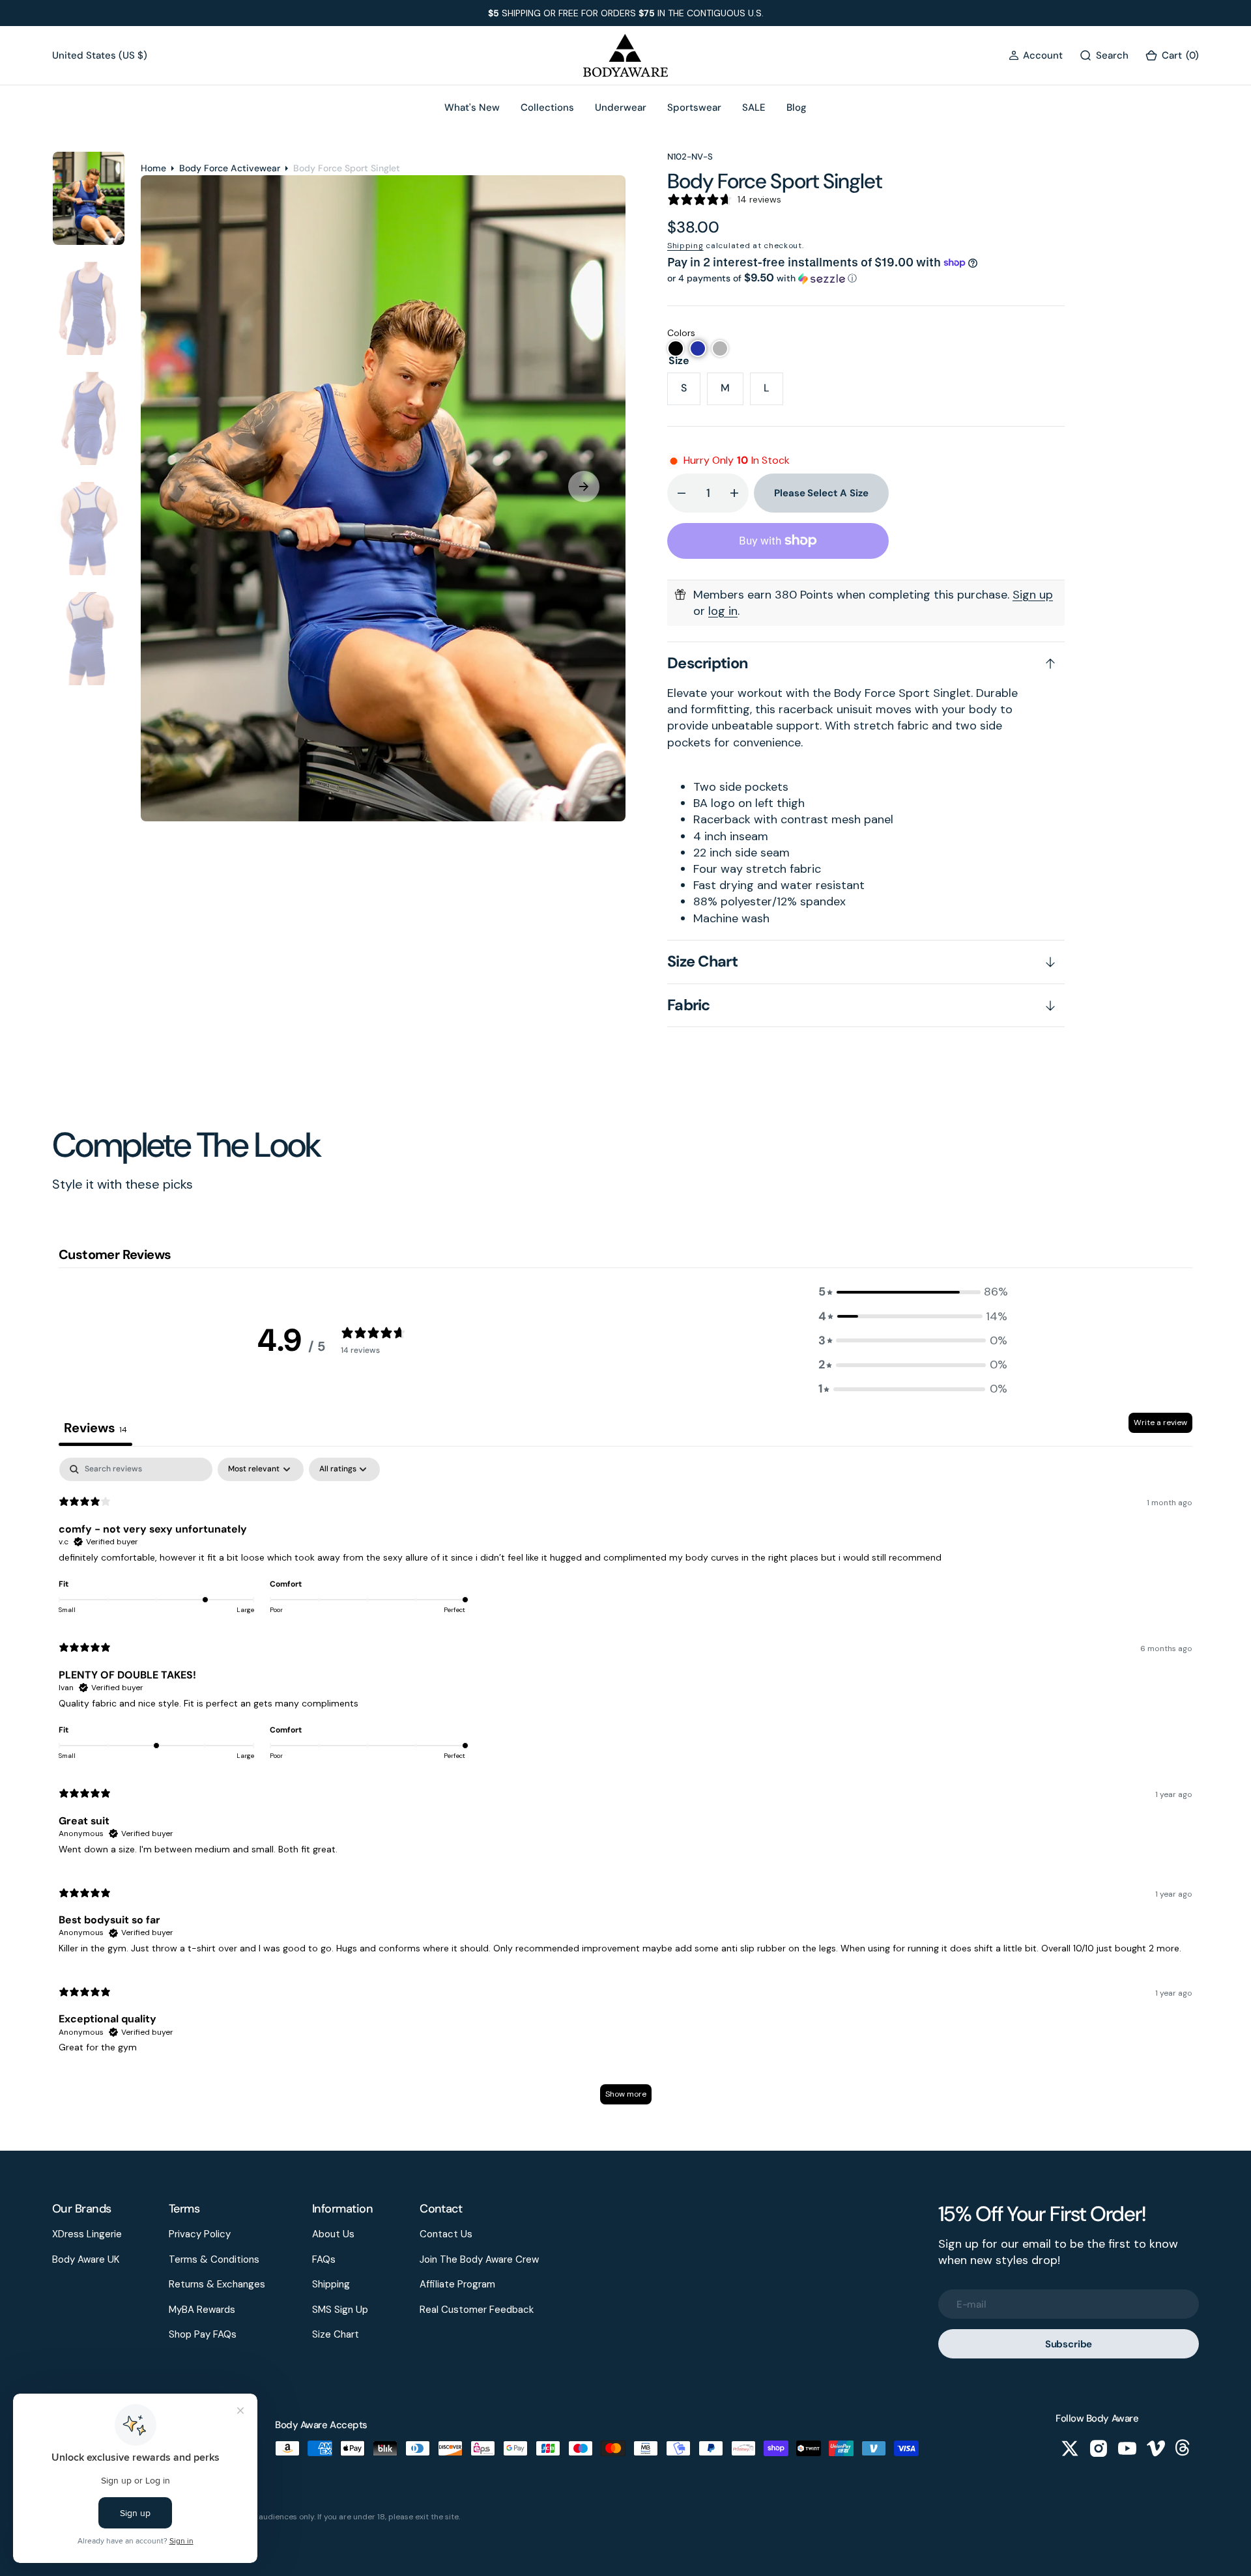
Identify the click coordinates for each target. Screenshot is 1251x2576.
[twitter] (1070, 2448)
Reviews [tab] (95, 1428)
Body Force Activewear (230, 168)
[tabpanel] (625, 1787)
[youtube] (1127, 2448)
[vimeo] (1156, 2448)
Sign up (1033, 595)
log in (723, 611)
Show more (626, 2094)
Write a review (1160, 1422)
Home (153, 168)
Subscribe (1069, 2344)
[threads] (1185, 2448)
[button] (1036, 56)
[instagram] (1099, 2448)
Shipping (685, 246)
